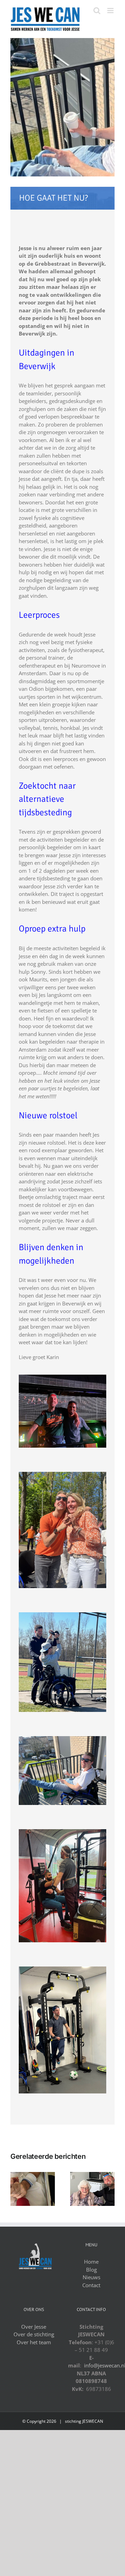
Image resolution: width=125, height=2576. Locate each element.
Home (91, 2262)
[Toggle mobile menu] (111, 11)
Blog (91, 2270)
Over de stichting (34, 2334)
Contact (91, 2285)
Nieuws (91, 2277)
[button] (16, 2189)
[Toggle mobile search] (97, 11)
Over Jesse (34, 2327)
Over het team (34, 2342)
